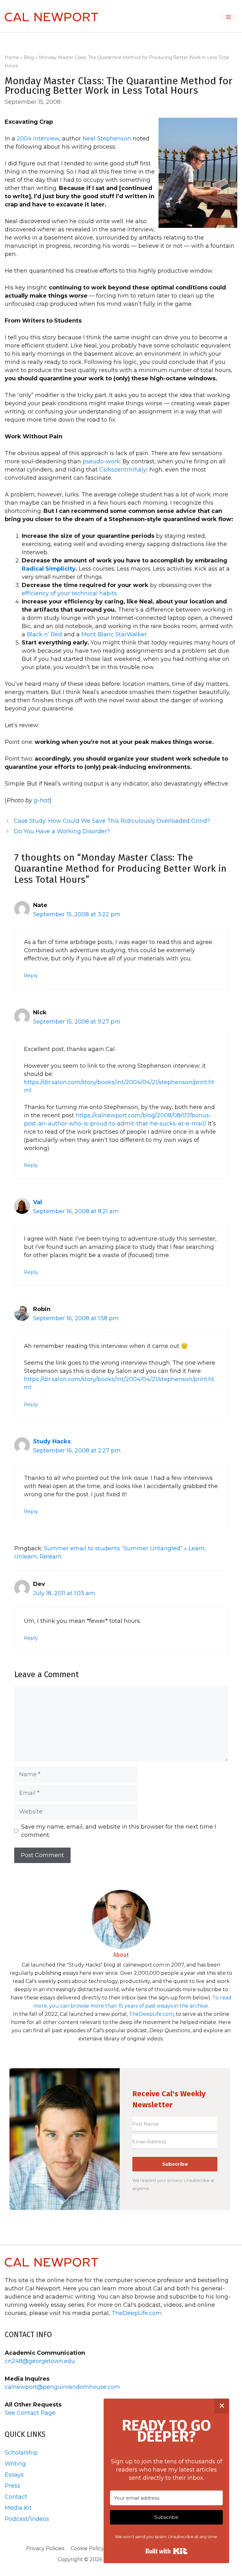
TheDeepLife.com (151, 2014)
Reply (31, 975)
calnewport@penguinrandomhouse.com (62, 2387)
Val (37, 1202)
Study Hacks (52, 1441)
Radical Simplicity (49, 569)
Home (12, 57)
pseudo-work (101, 461)
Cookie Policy (87, 2548)
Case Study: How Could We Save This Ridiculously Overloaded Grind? (112, 821)
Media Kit (18, 2508)
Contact (16, 2497)
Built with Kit (167, 2551)
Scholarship (21, 2453)
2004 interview (38, 139)
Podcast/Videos (27, 2519)
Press (12, 2486)
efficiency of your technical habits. (70, 593)
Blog (29, 57)
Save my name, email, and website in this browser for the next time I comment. (119, 1831)
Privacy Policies (45, 2548)
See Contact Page (30, 2413)
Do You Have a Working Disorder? (62, 831)
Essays (14, 2475)
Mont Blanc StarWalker (114, 634)
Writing (15, 2464)
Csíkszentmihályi (124, 470)
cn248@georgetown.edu (40, 2361)
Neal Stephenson (107, 139)
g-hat (41, 800)
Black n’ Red (44, 634)
